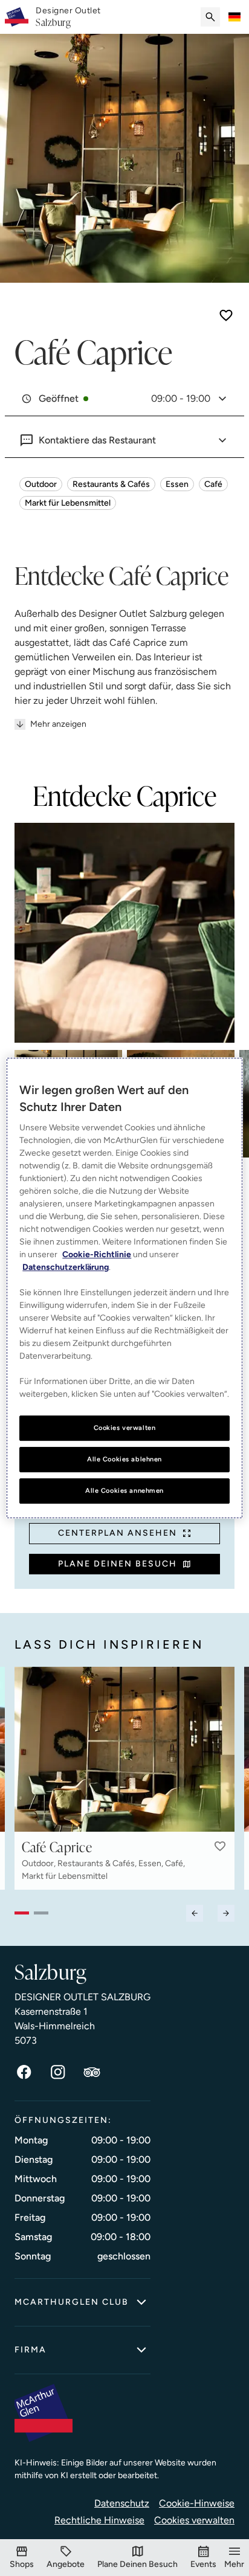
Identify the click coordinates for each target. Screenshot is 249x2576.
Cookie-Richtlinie (97, 1254)
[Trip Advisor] (92, 2072)
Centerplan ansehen (118, 1533)
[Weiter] (226, 1913)
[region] (124, 1288)
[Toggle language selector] (234, 17)
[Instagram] (58, 2072)
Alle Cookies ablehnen (124, 1459)
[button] (220, 1846)
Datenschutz (122, 2503)
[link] (68, 17)
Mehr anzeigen (58, 724)
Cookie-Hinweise (197, 2503)
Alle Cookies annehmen (124, 1490)
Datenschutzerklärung (66, 1267)
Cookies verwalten (194, 2520)
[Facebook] (24, 2072)
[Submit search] (210, 17)
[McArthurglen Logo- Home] (17, 17)
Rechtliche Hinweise (99, 2520)
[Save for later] (226, 315)
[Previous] (195, 1913)
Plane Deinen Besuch (118, 1564)
